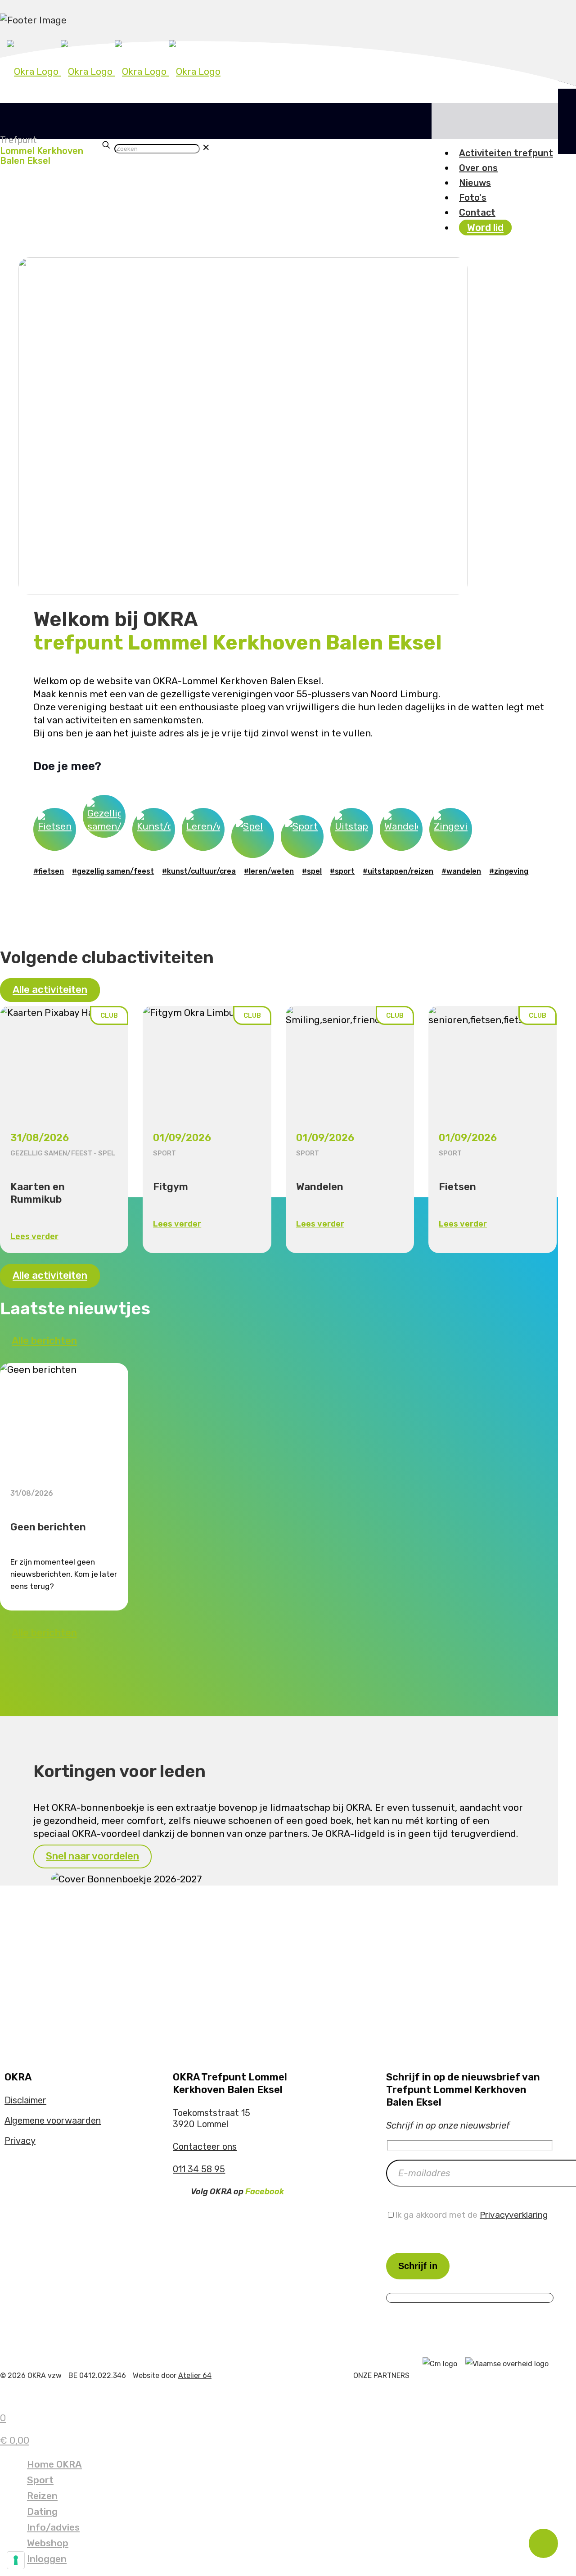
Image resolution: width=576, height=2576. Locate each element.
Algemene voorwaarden (53, 2120)
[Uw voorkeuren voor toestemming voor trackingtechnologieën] (16, 2560)
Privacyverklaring (514, 2215)
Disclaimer (25, 2100)
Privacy (20, 2141)
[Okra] (114, 71)
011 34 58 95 (199, 2169)
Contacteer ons (205, 2147)
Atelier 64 (195, 2375)
